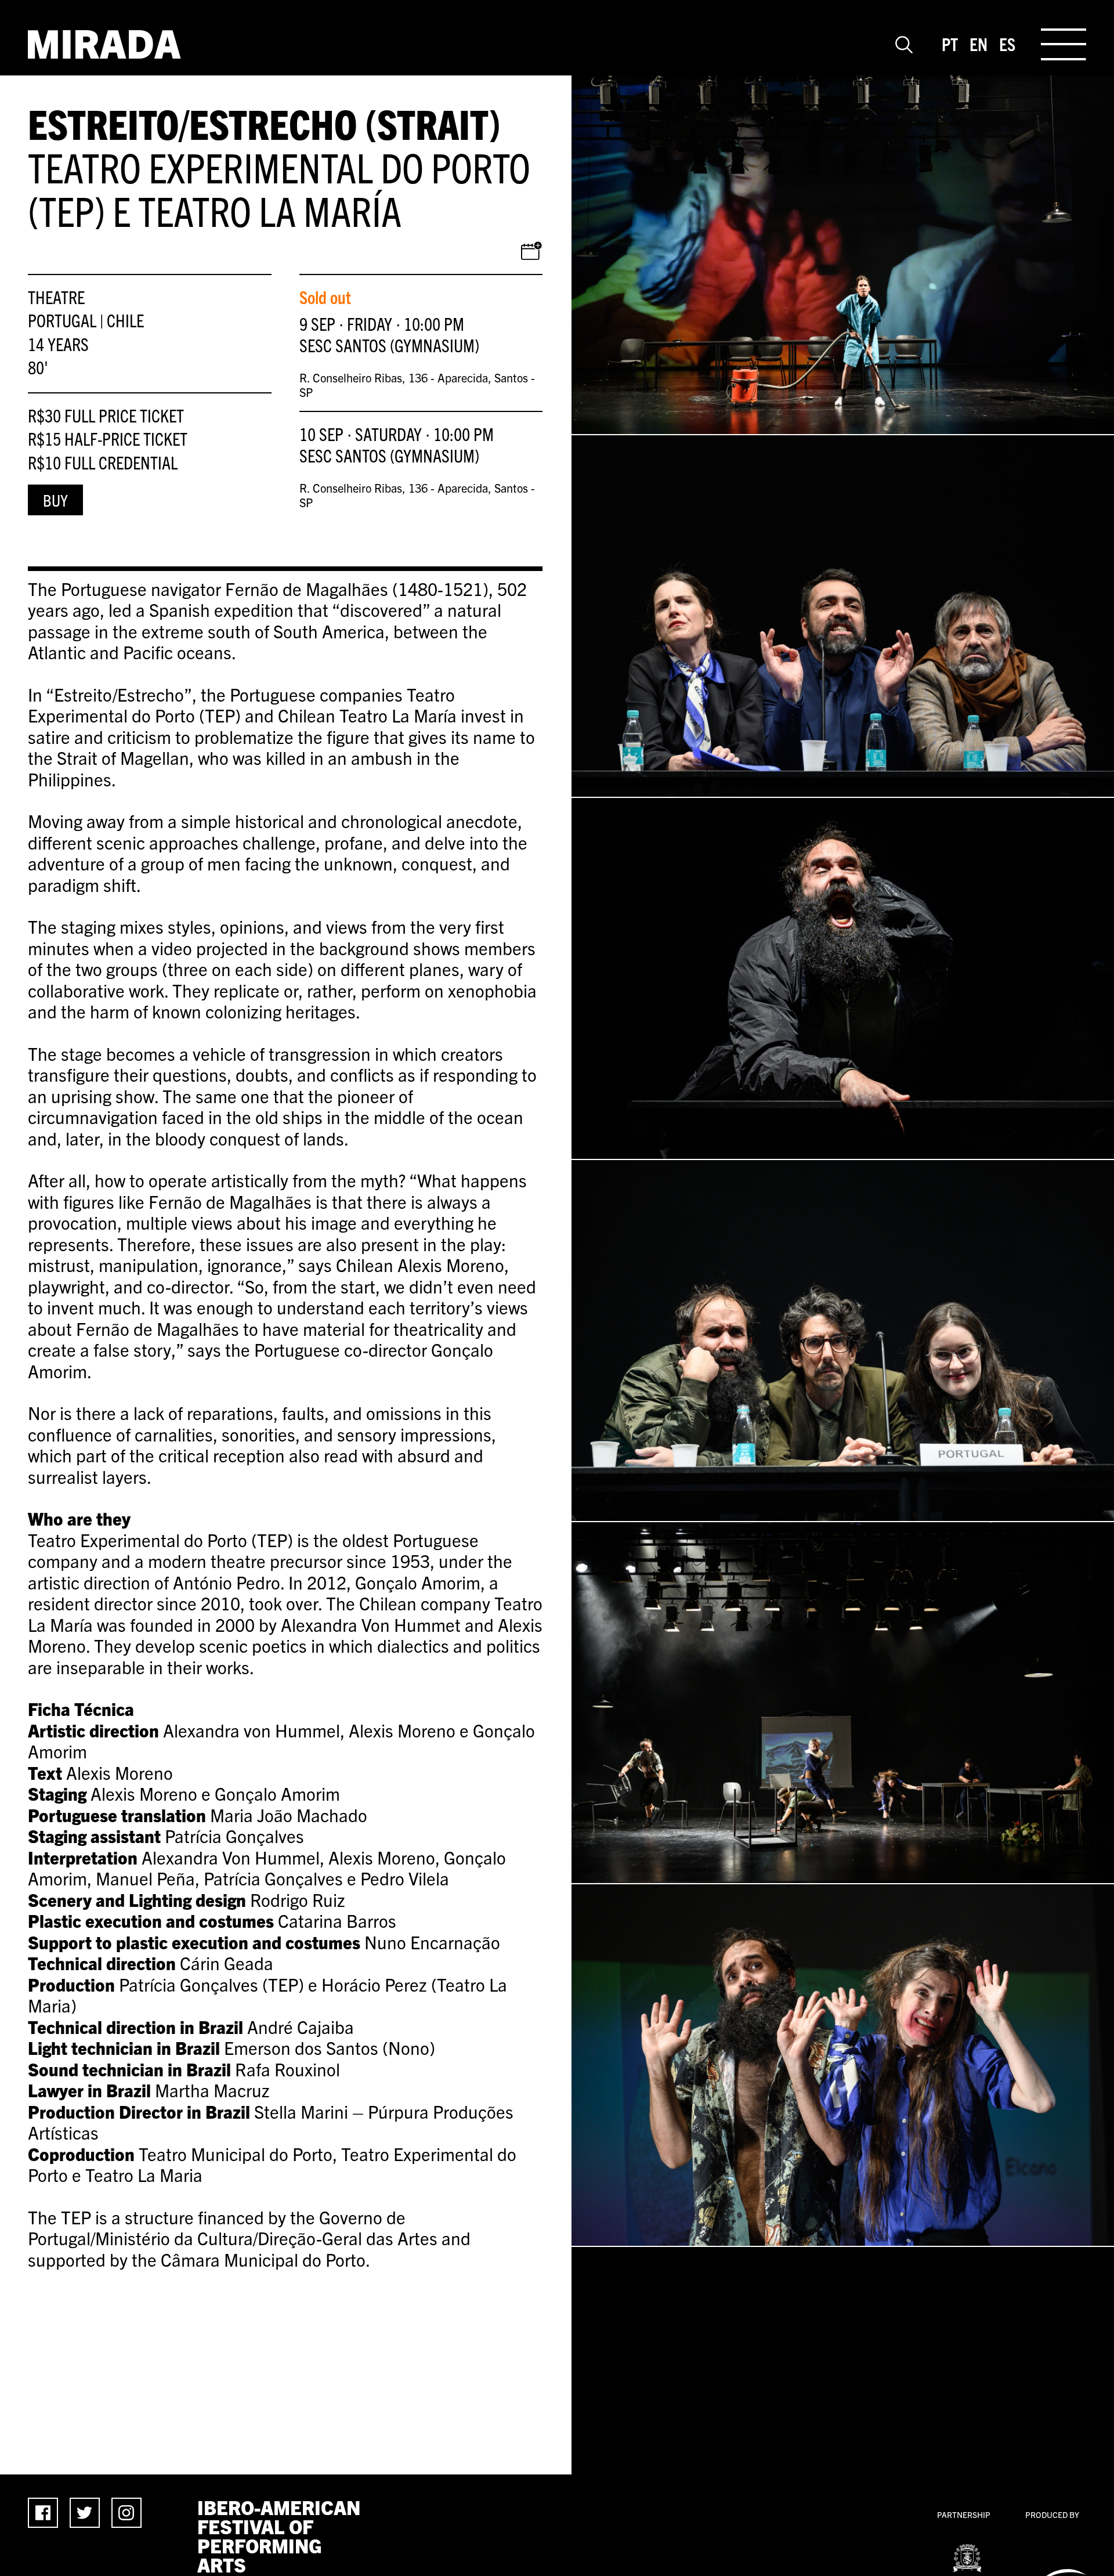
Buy (55, 500)
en (979, 44)
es (1007, 44)
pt (950, 44)
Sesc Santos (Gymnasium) (389, 345)
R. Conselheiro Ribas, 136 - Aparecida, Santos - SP (417, 385)
